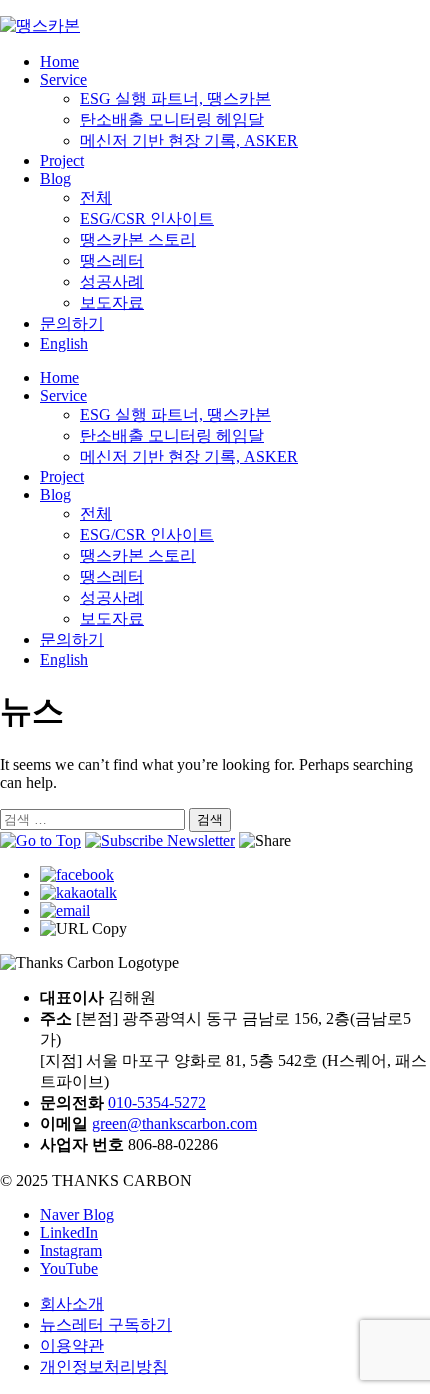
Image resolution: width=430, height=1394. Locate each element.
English (64, 343)
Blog (55, 178)
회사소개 (72, 1303)
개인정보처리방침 (104, 1366)
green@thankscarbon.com (174, 1123)
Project (62, 160)
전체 (96, 197)
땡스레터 (112, 260)
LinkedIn (69, 1232)
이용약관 (72, 1345)
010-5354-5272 (157, 1102)
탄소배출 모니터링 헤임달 (172, 119)
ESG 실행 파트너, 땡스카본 (175, 98)
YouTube (69, 1268)
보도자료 (112, 302)
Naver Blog (77, 1214)
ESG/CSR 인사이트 (147, 218)
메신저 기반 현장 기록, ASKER (189, 140)
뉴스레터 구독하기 (106, 1324)
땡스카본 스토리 (138, 239)
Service (63, 79)
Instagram (71, 1250)
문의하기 (72, 323)
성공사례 (112, 281)
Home (59, 61)
